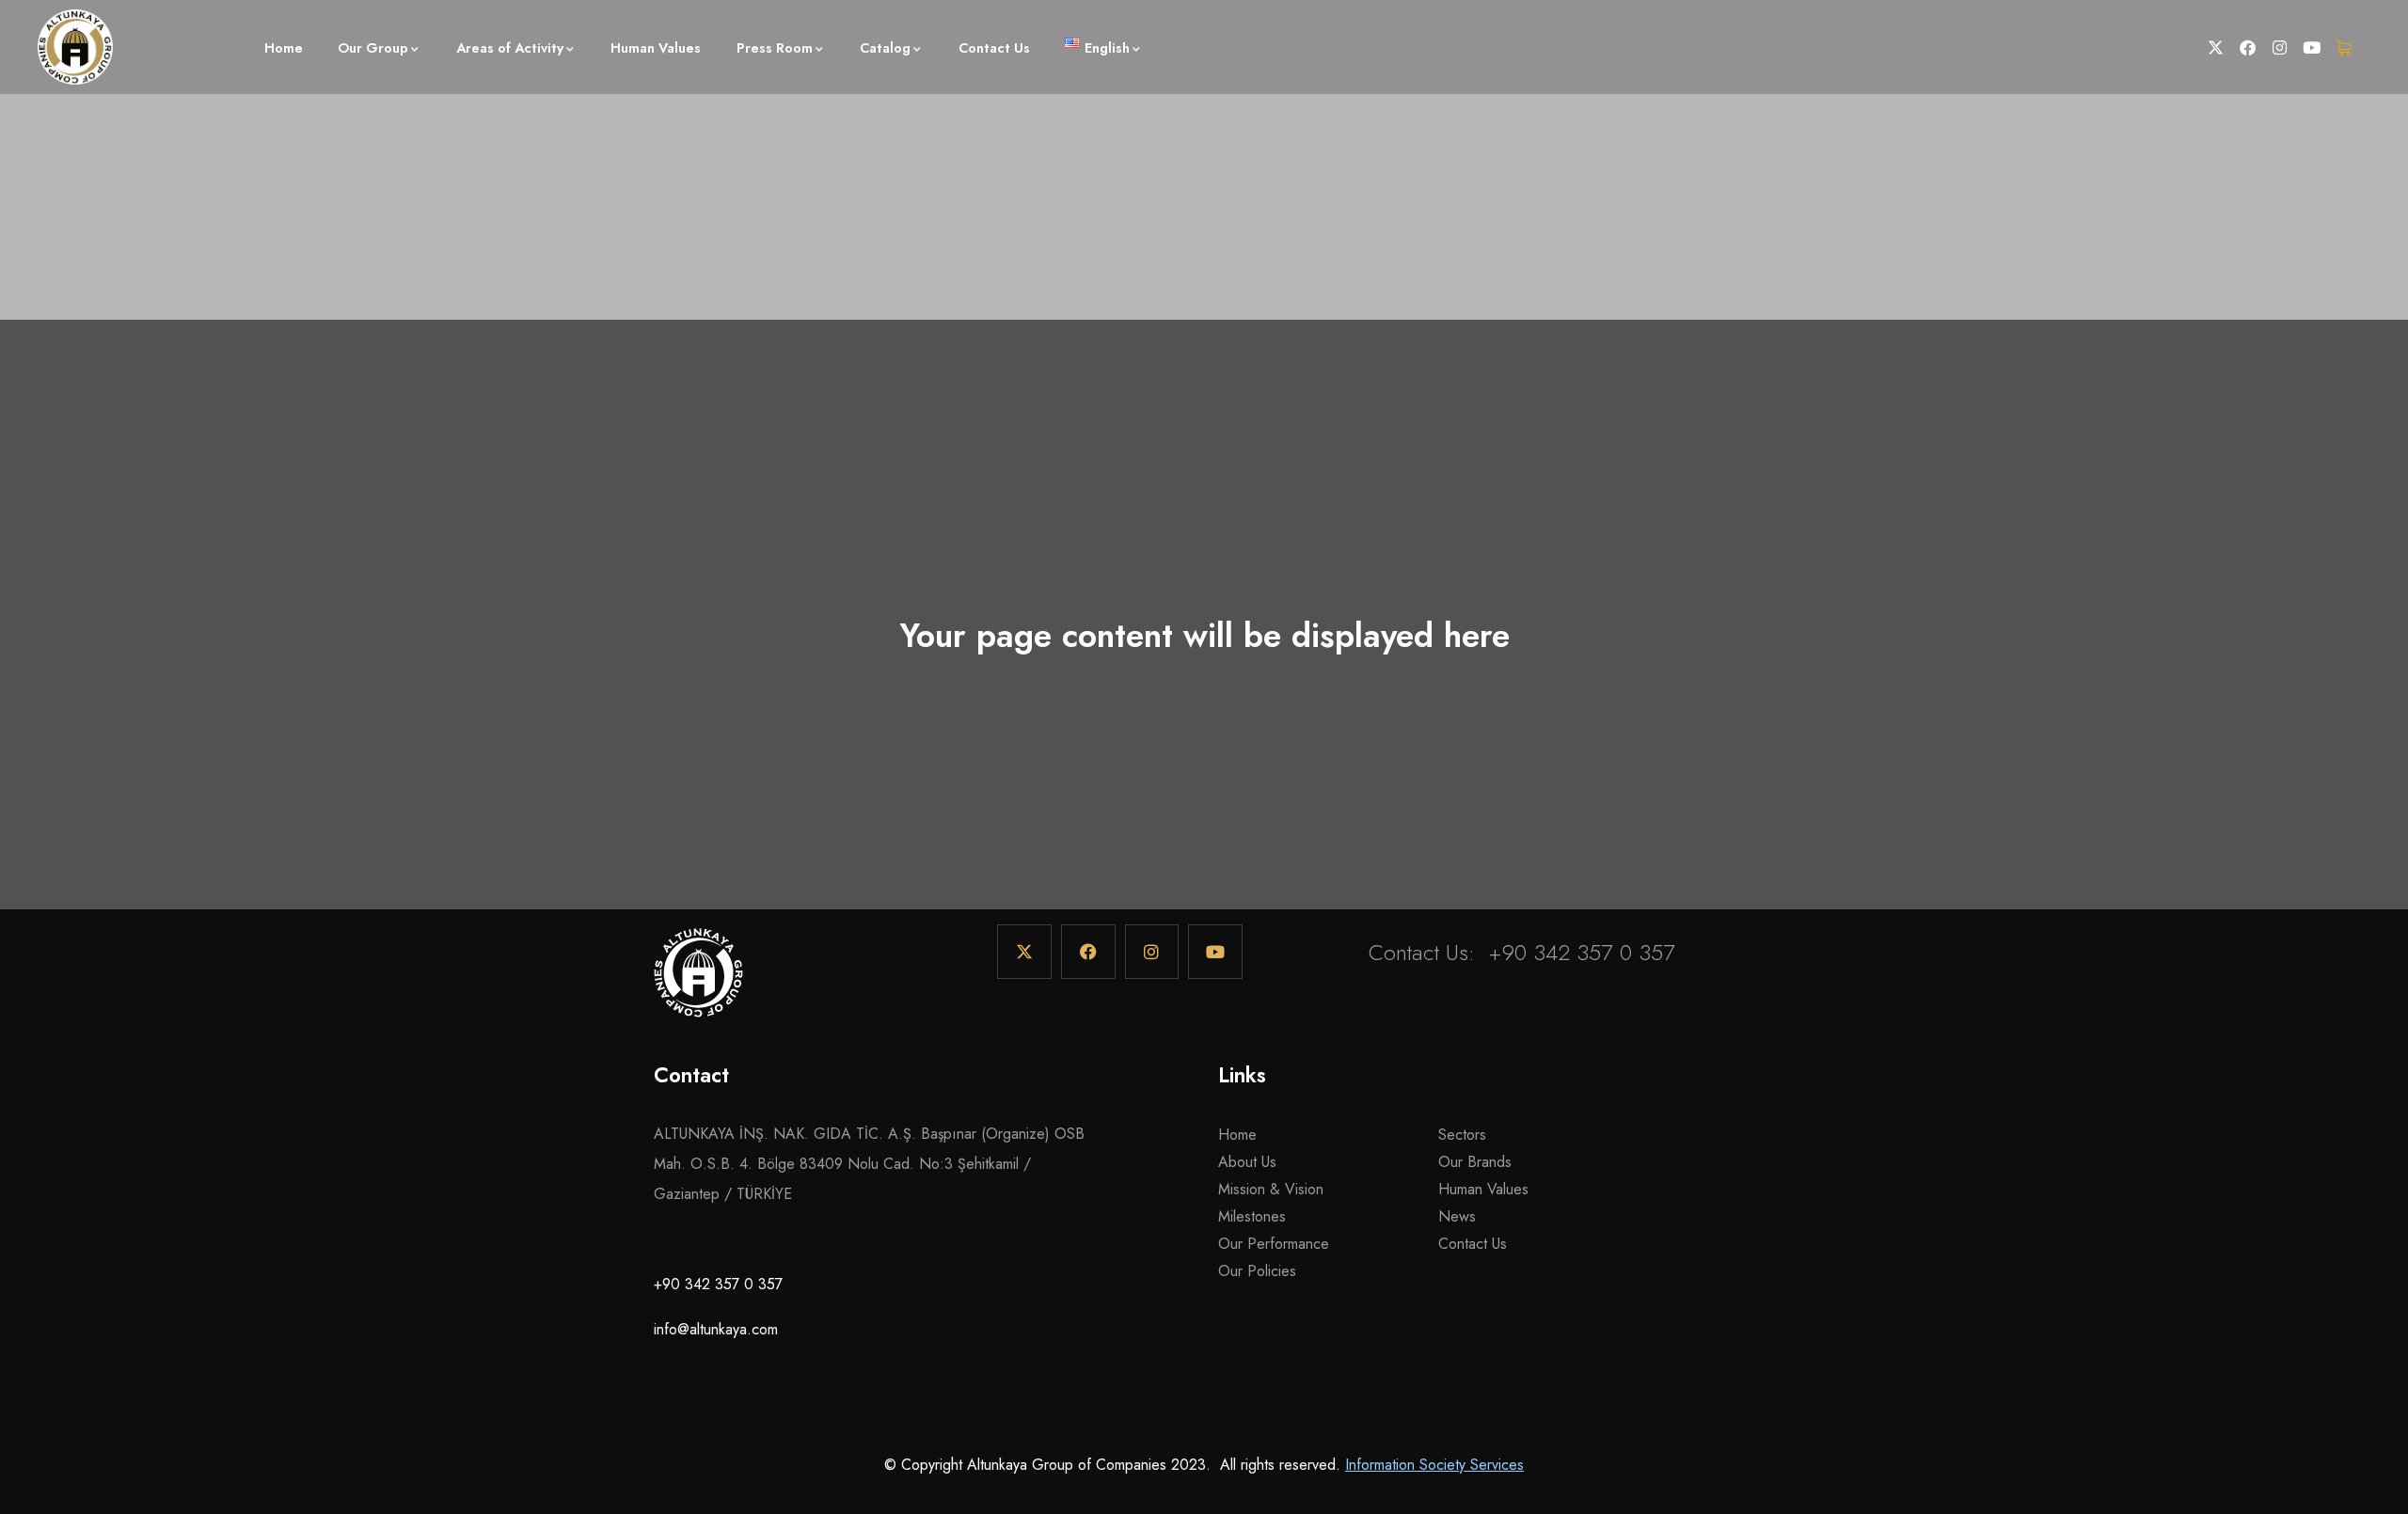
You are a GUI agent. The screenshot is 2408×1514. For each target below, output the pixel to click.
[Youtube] (2312, 47)
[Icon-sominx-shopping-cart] (2344, 47)
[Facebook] (2248, 47)
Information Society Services (1434, 1465)
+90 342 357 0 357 (1582, 952)
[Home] (698, 982)
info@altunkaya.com (716, 1329)
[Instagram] (2280, 47)
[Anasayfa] (75, 47)
